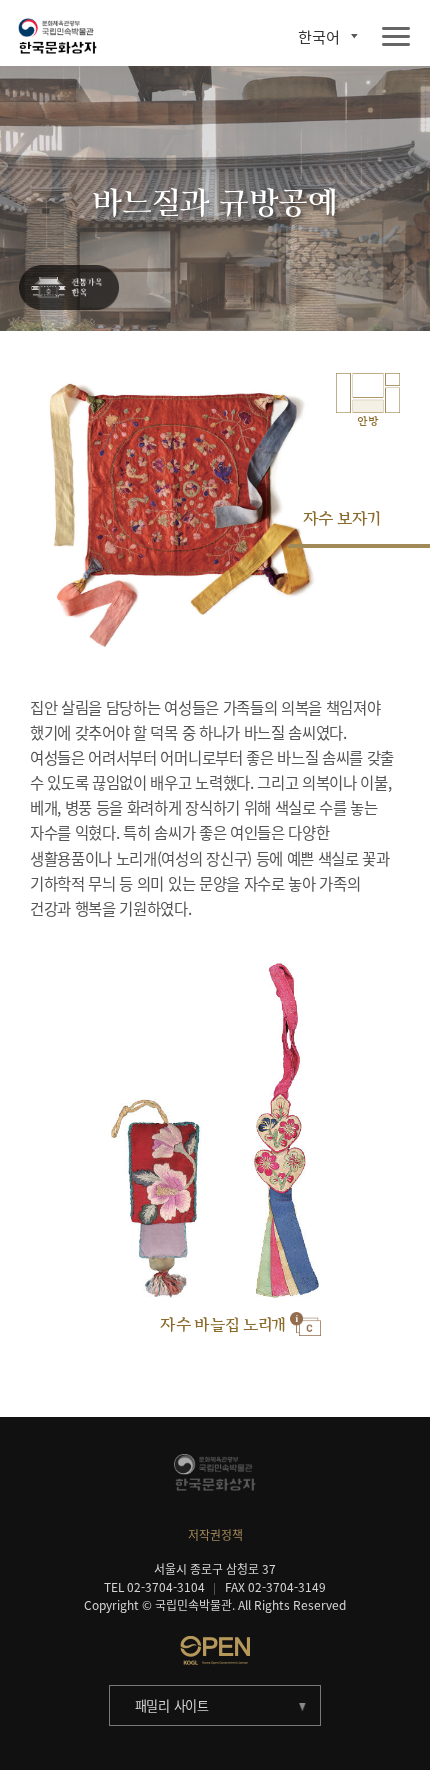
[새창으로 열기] (215, 1650)
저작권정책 (215, 1535)
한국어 (319, 36)
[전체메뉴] (396, 37)
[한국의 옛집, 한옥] (69, 288)
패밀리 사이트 (172, 1705)
